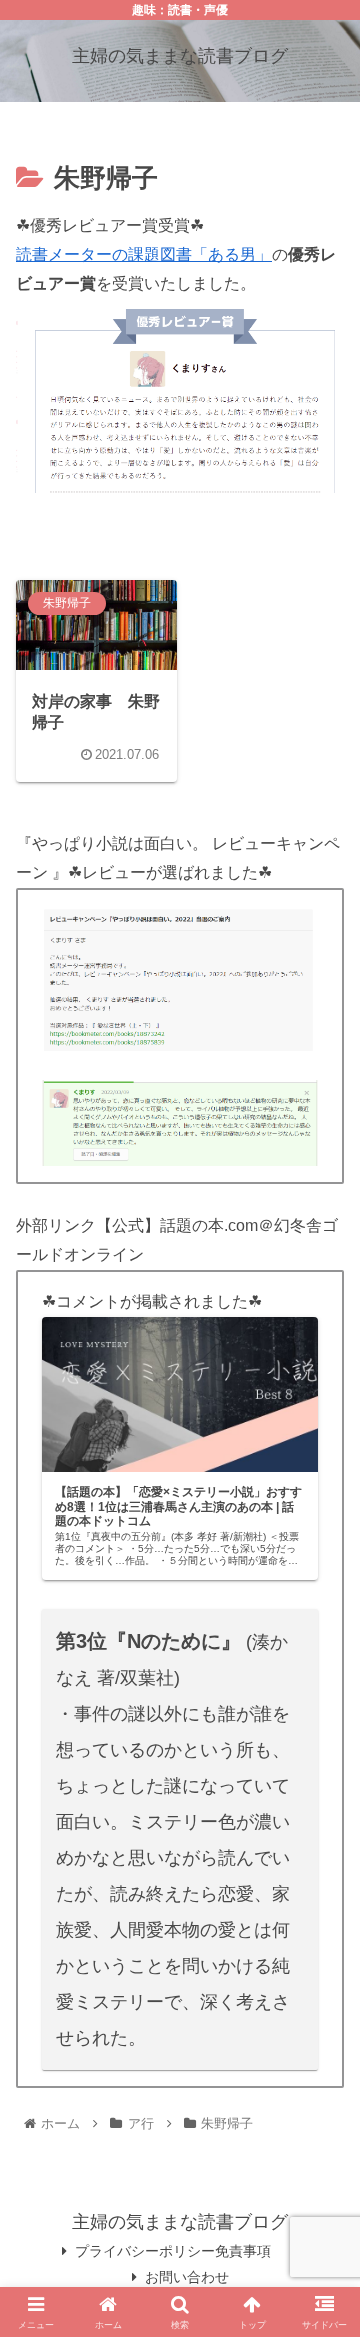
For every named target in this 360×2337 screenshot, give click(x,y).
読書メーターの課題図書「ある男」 (144, 254)
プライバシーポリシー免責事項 (173, 2251)
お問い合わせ (187, 2277)
